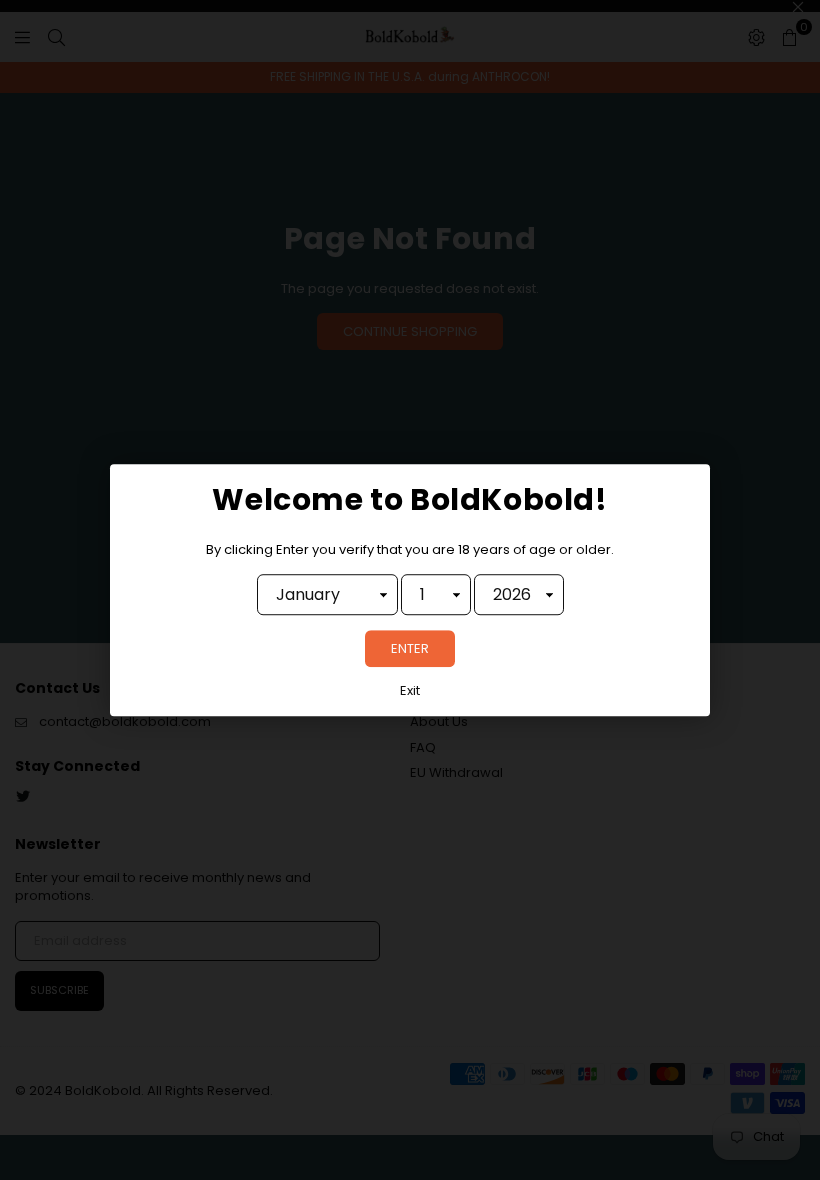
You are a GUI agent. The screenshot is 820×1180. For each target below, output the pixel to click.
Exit (410, 692)
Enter (410, 649)
